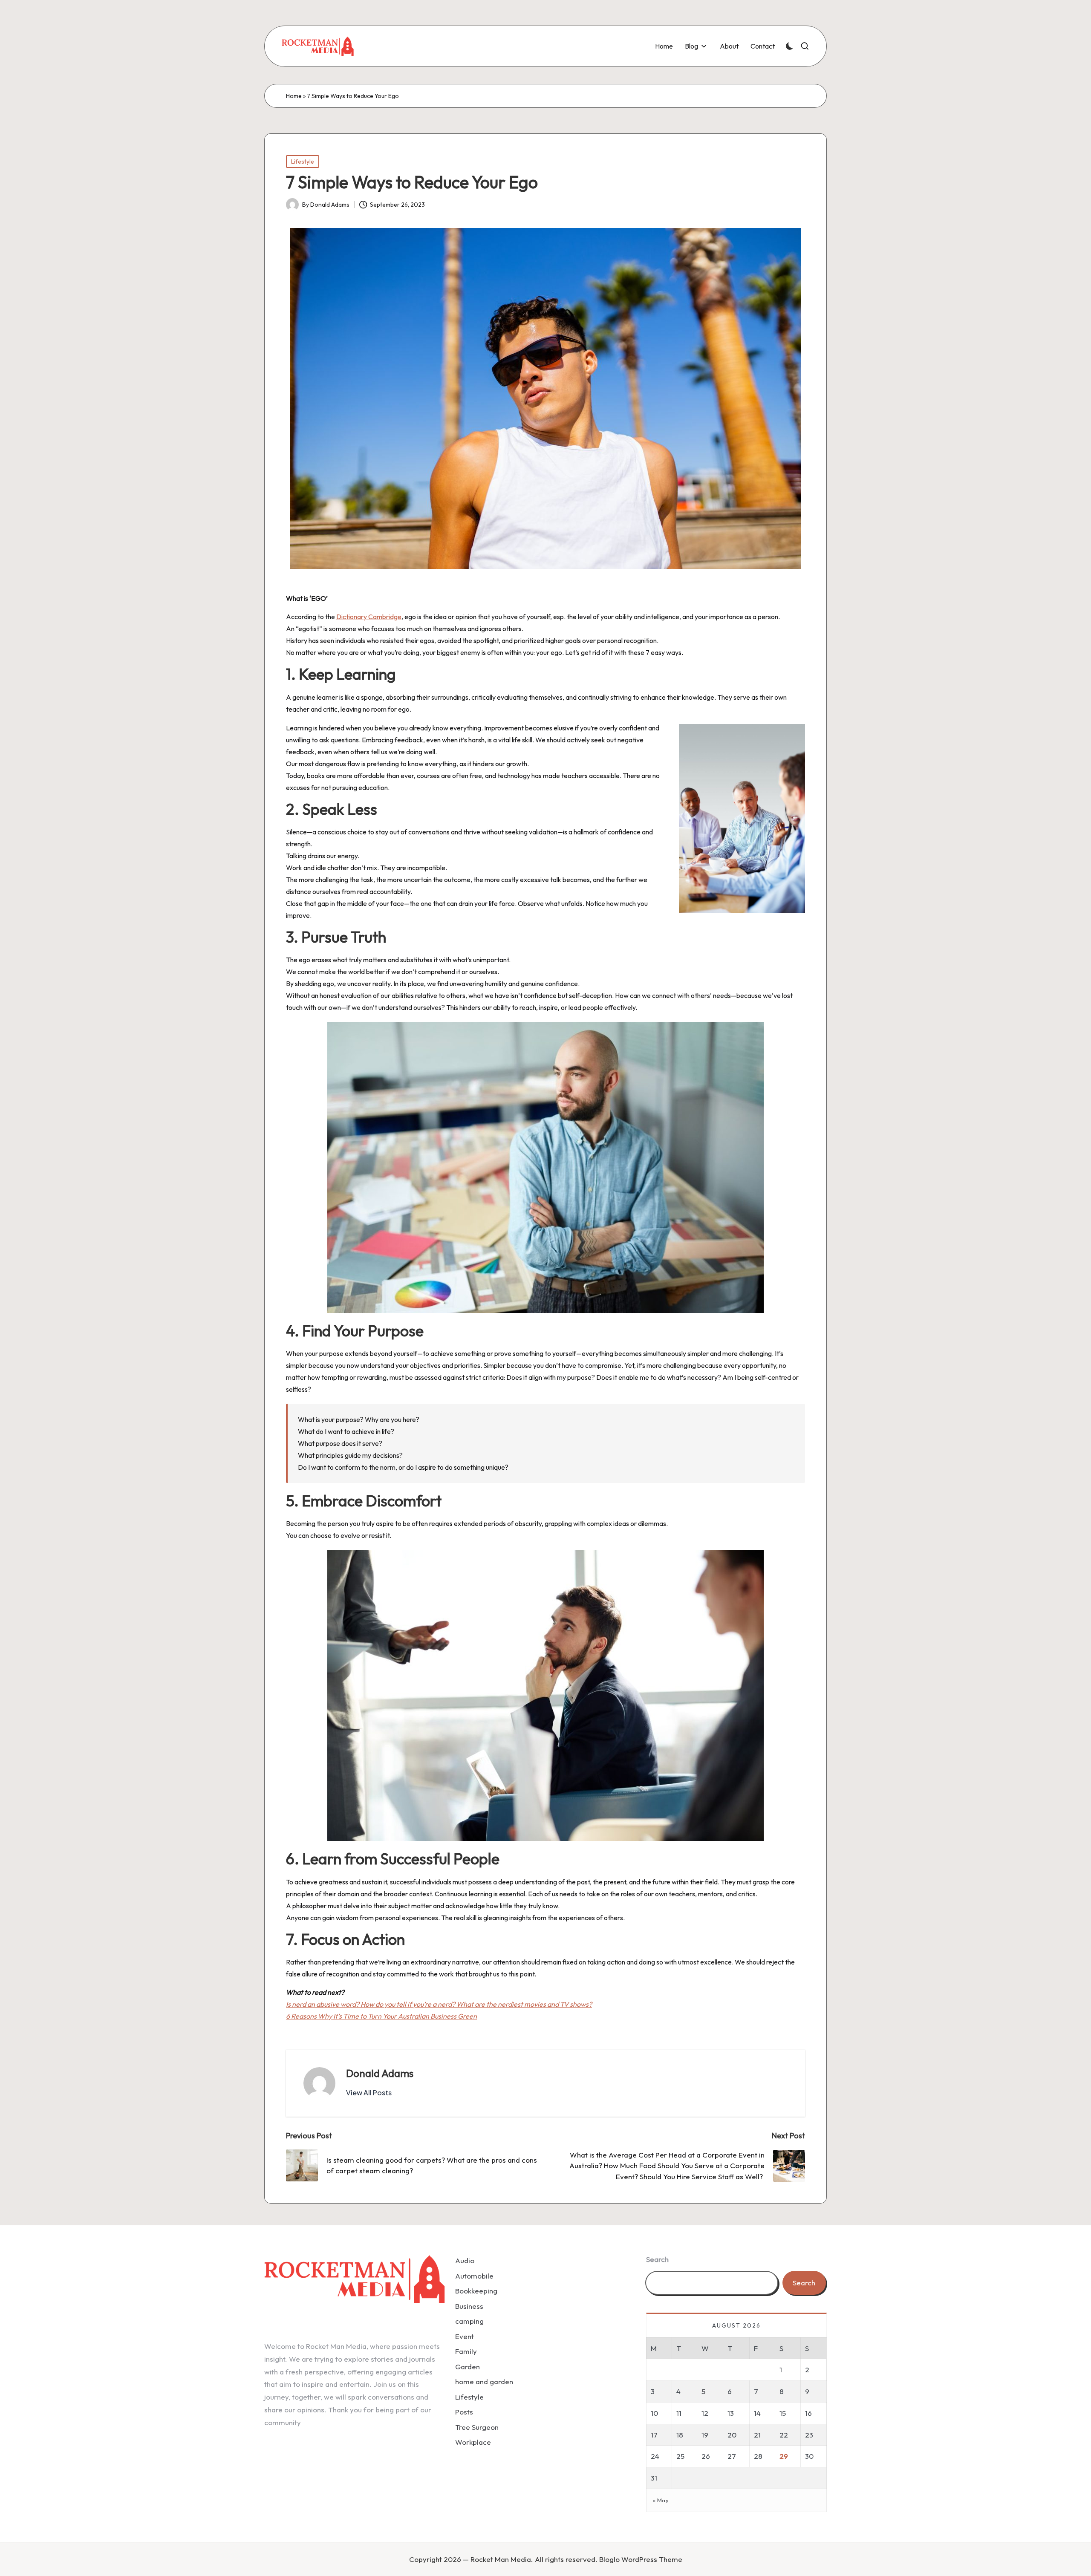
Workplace (473, 2442)
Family (466, 2351)
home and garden (484, 2381)
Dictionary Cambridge (369, 617)
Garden (468, 2367)
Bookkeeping (476, 2291)
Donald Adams (380, 2073)
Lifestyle (303, 162)
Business (469, 2306)
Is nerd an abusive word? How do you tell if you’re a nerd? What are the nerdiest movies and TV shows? (439, 2004)
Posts (464, 2412)
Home (294, 96)
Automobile (474, 2276)
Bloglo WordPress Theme (641, 2559)
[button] (369, 2093)
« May (661, 2500)
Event (465, 2336)
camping (469, 2321)
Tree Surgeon (477, 2427)
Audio (465, 2260)
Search (657, 2259)
